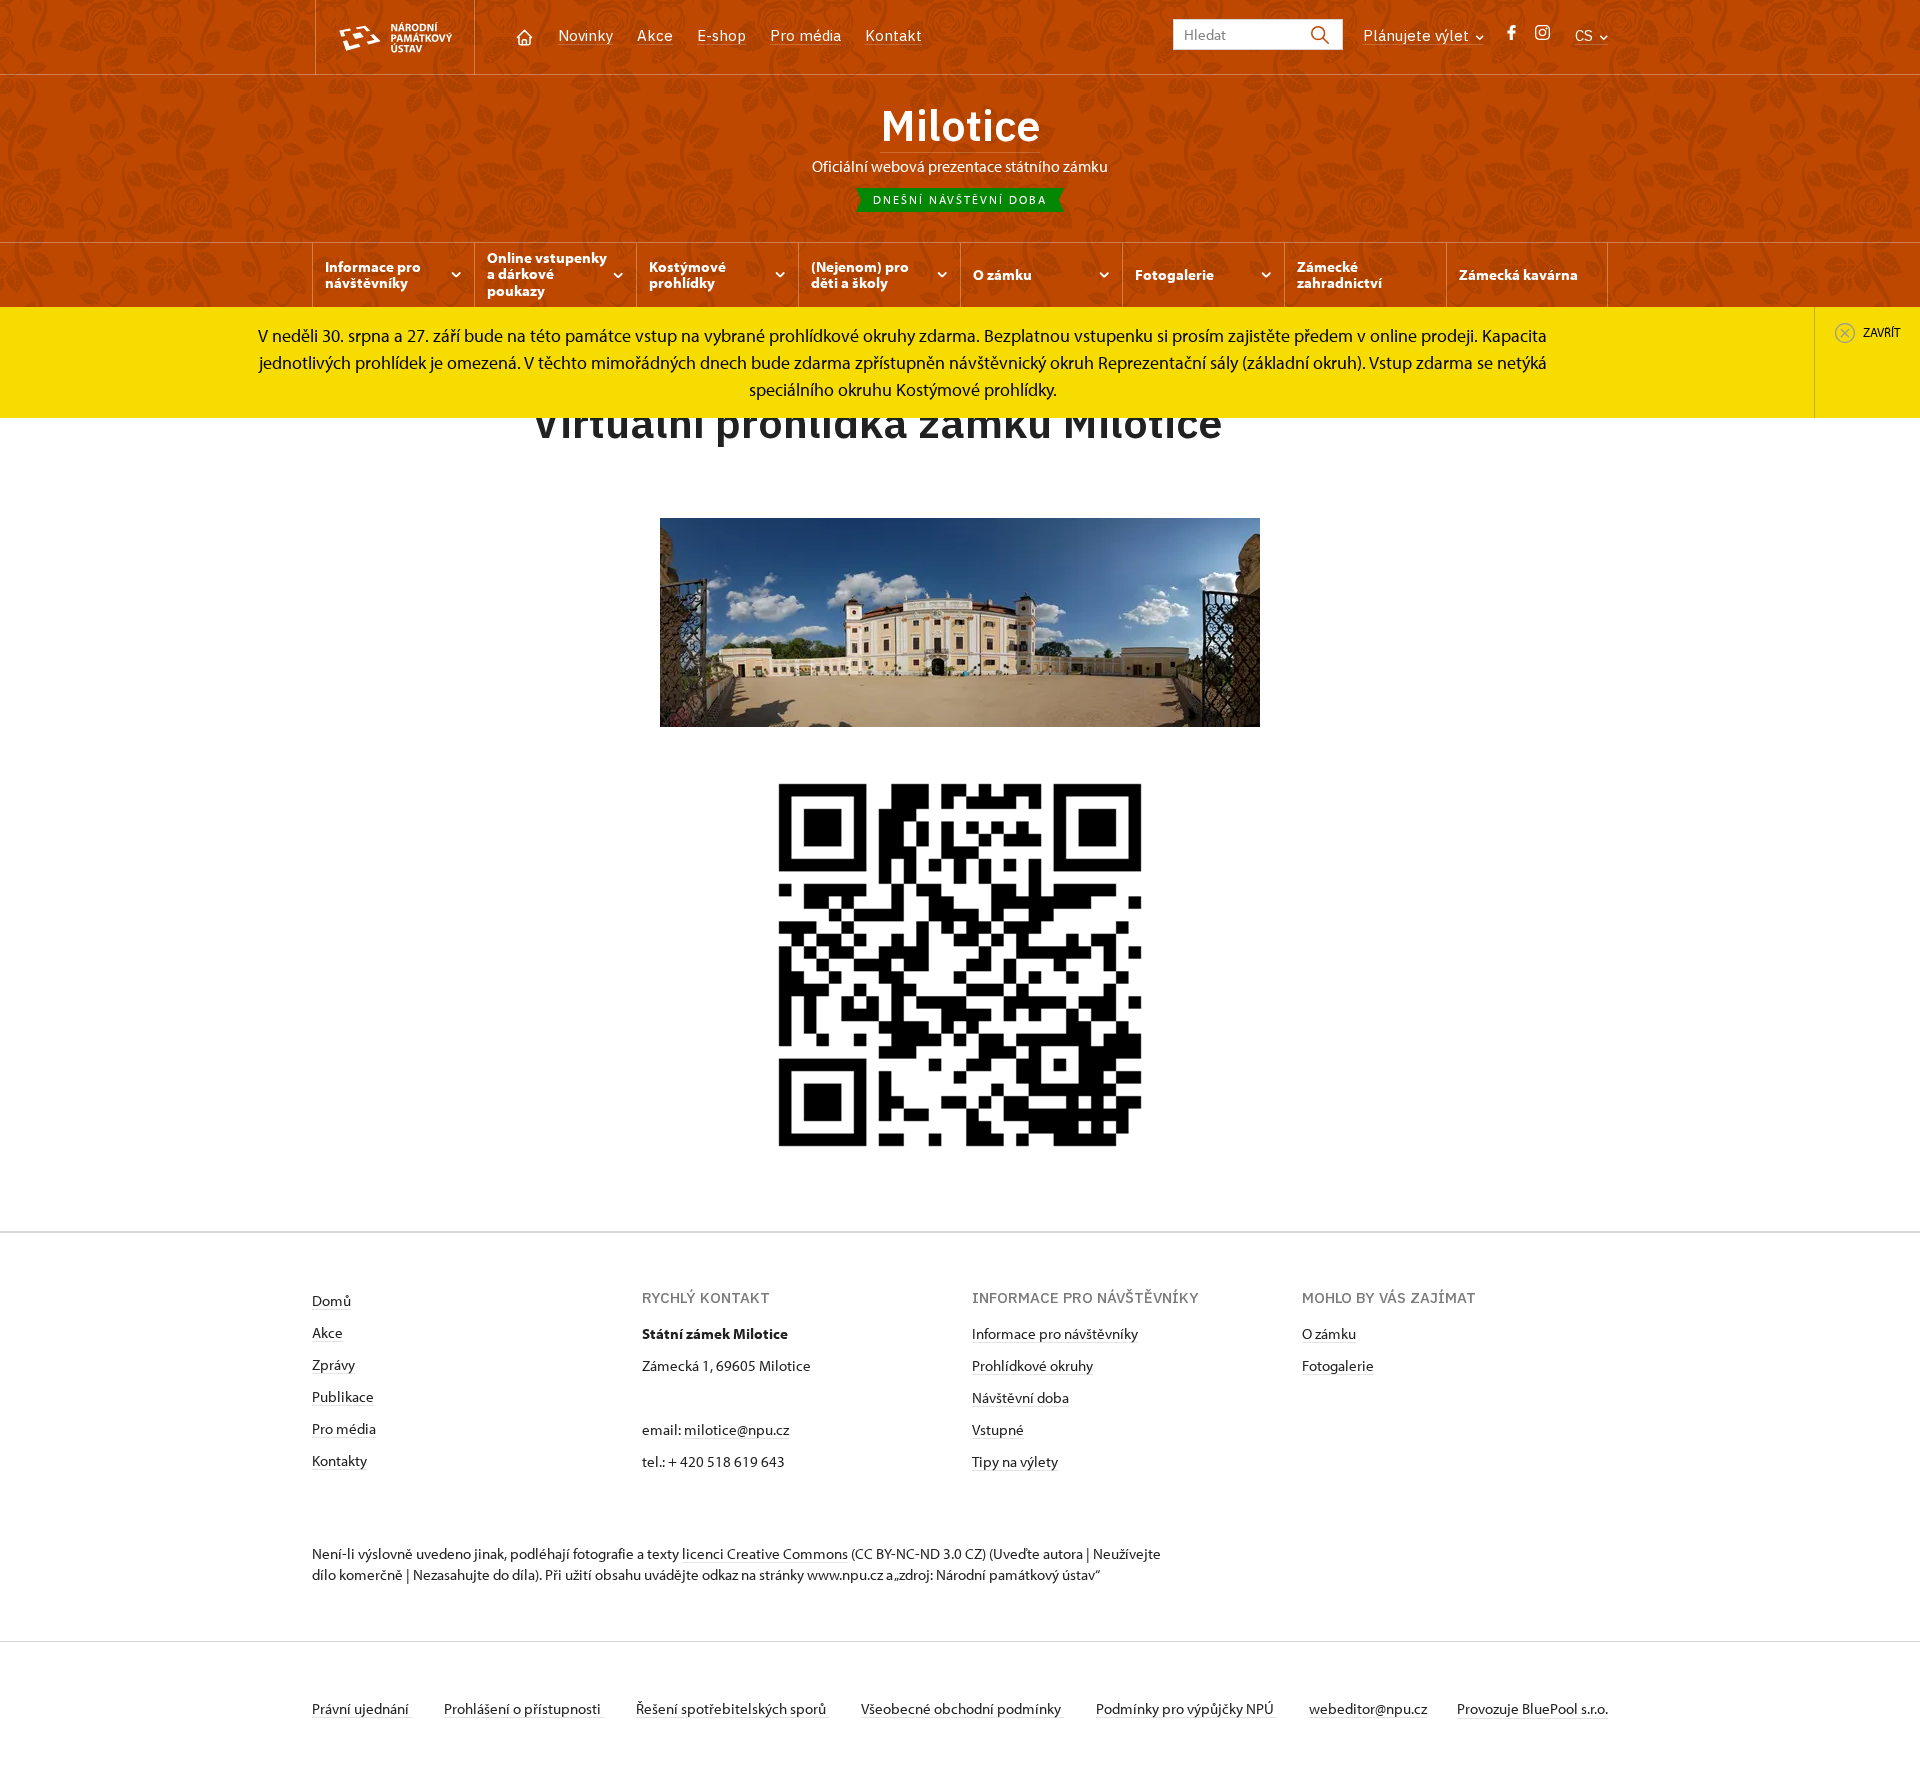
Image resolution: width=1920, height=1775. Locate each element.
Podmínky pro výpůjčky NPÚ (1186, 1708)
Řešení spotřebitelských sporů (732, 1708)
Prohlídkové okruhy (1032, 1365)
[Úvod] (524, 35)
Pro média (805, 35)
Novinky (585, 35)
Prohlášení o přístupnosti (524, 1708)
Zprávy (333, 1364)
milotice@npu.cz (736, 1429)
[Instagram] (1542, 37)
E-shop (721, 35)
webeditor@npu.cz (1368, 1708)
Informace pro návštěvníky (1055, 1333)
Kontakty (339, 1460)
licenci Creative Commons (765, 1553)
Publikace (343, 1396)
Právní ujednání (362, 1708)
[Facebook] (1511, 37)
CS (1586, 35)
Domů (331, 1300)
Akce (655, 35)
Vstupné (998, 1429)
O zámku (1329, 1333)
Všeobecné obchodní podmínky (962, 1708)
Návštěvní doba (1020, 1397)
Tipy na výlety (1015, 1461)
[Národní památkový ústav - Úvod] (395, 37)
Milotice (960, 125)
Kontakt (893, 35)
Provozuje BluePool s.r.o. (1532, 1708)
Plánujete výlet (1418, 35)
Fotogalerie (1338, 1365)
